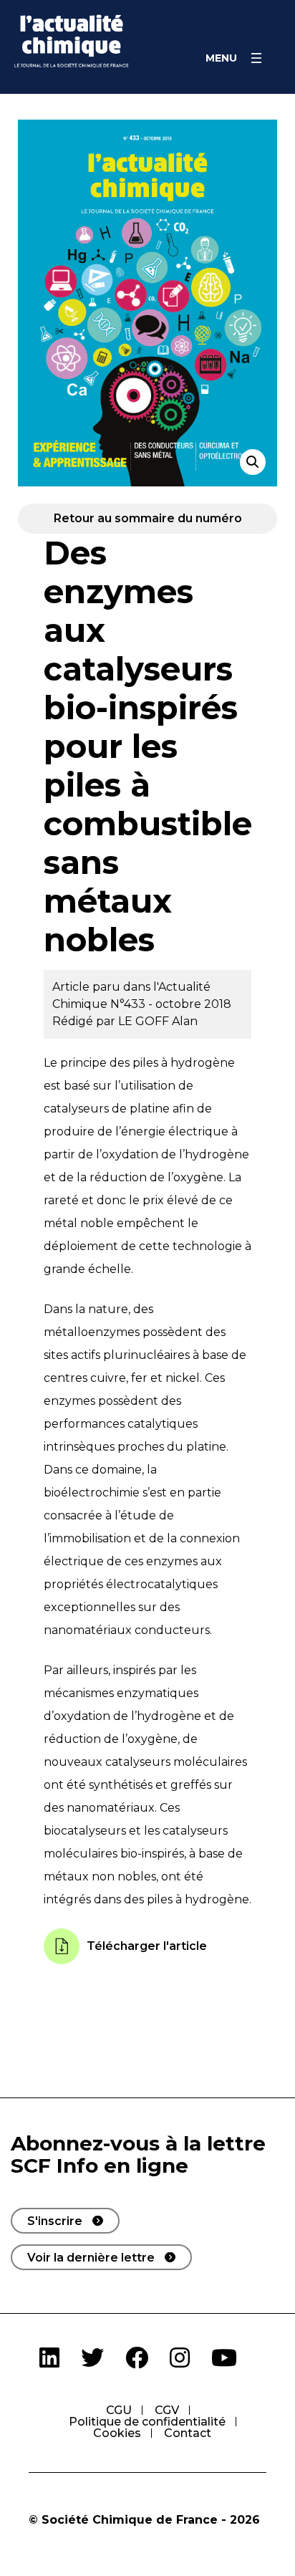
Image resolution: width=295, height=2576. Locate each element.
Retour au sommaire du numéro (148, 518)
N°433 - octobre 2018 (171, 1004)
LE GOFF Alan (158, 1021)
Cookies (117, 2433)
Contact (188, 2433)
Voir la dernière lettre (91, 2258)
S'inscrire (55, 2221)
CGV (167, 2410)
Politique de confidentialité (147, 2422)
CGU (119, 2410)
